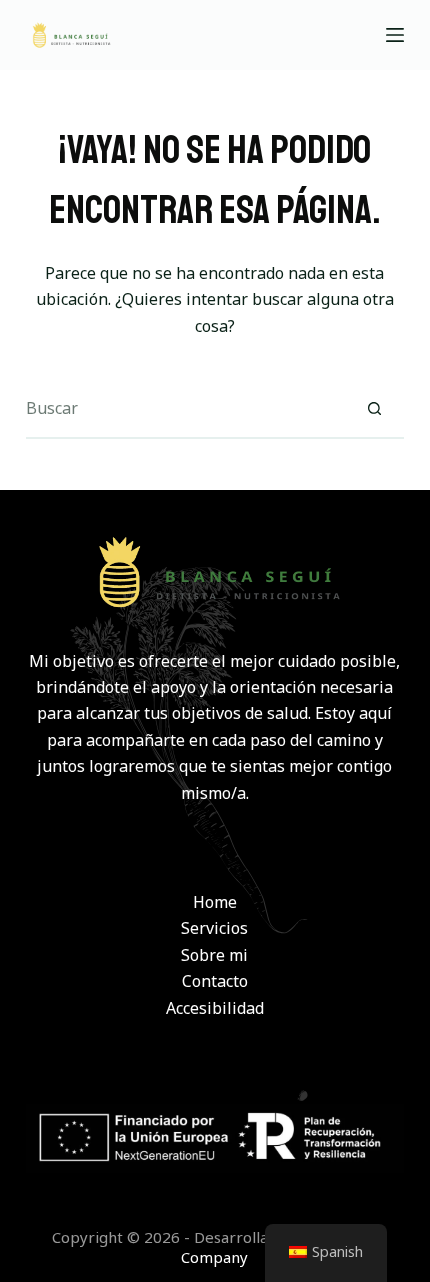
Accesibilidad (215, 1008)
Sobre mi (214, 955)
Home (215, 902)
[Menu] (395, 35)
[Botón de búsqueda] (374, 409)
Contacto (215, 981)
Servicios (214, 928)
